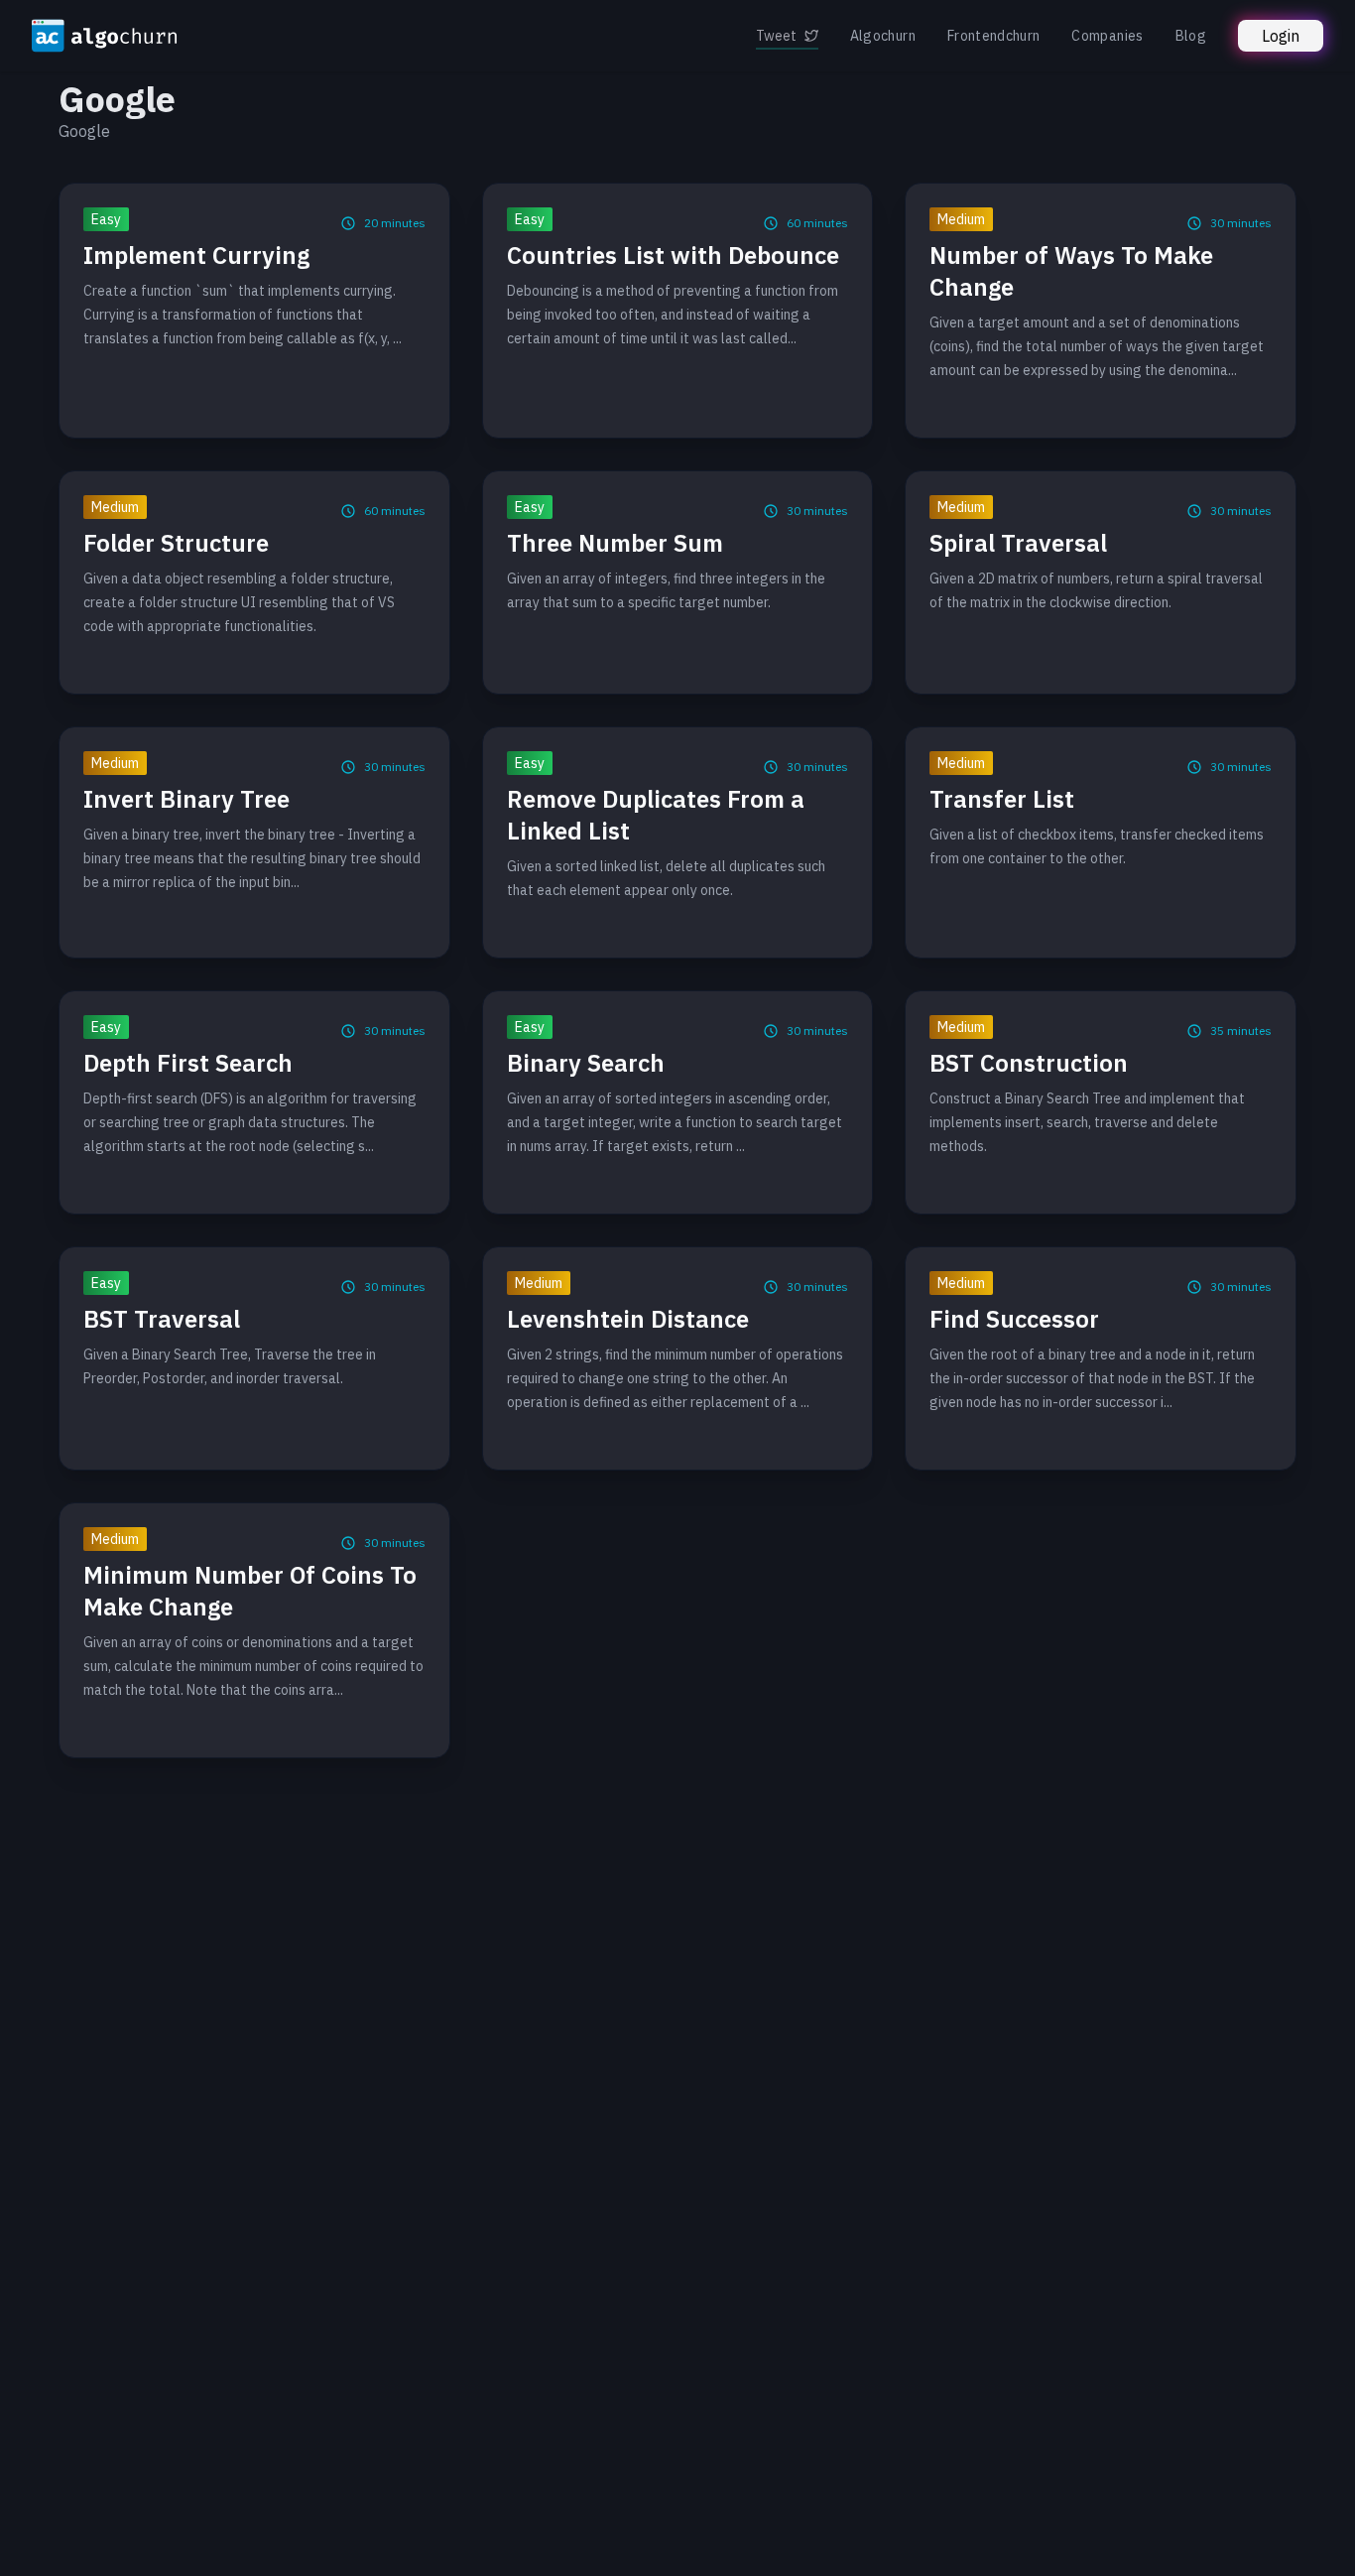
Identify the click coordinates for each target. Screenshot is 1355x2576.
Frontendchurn (994, 36)
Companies (1107, 36)
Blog (1191, 36)
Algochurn (883, 36)
